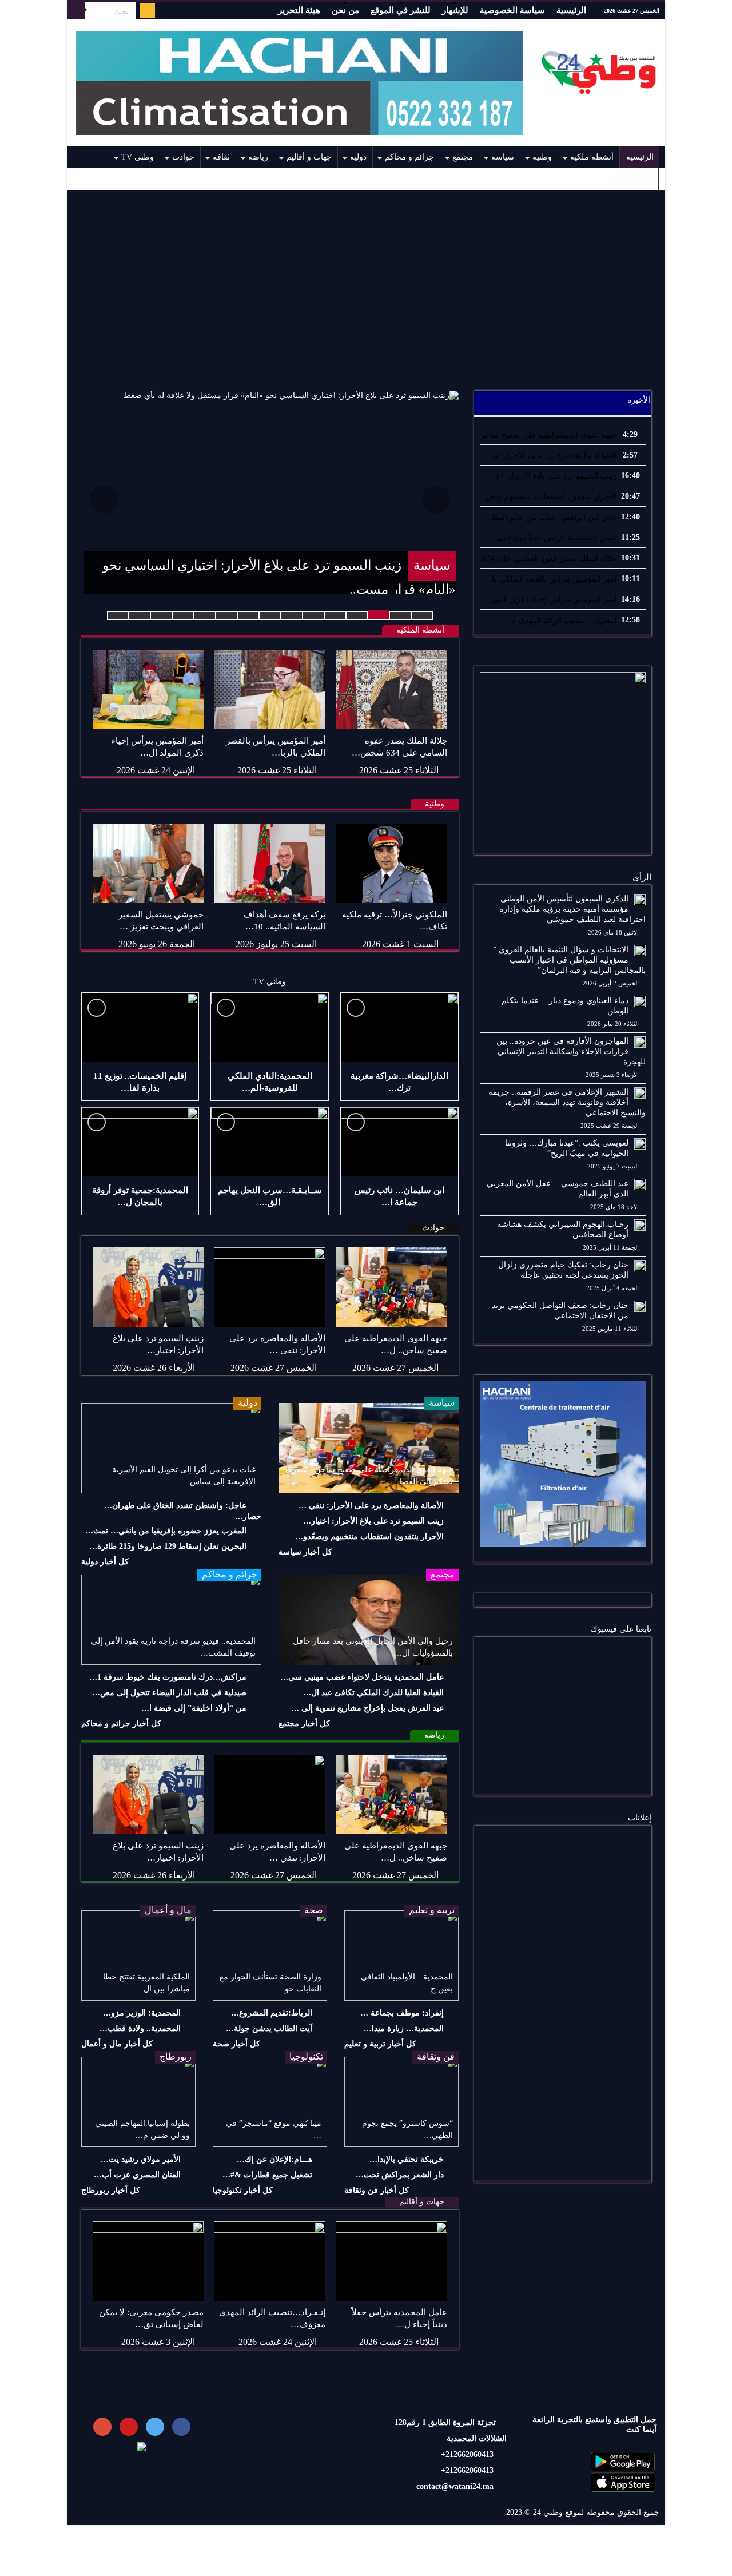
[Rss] (148, 10)
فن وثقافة (436, 2056)
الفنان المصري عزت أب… (137, 2175)
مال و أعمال (168, 1910)
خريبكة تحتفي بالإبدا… (407, 2159)
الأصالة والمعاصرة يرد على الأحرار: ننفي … (371, 1506)
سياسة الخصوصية (512, 10)
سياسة (503, 157)
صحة (314, 1910)
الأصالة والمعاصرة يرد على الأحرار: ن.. (552, 456)
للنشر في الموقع (401, 10)
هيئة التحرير (299, 10)
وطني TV (138, 157)
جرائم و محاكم (409, 157)
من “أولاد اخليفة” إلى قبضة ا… (194, 1708)
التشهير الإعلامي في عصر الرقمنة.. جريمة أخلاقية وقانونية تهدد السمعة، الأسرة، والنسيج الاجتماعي (567, 1102)
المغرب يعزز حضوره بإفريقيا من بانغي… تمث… (166, 1531)
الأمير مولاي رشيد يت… (141, 2159)
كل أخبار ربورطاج (111, 2190)
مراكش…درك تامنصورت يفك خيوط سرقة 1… (168, 1677)
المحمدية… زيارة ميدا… (404, 2028)
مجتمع (463, 157)
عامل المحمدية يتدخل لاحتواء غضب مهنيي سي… (362, 1677)
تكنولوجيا (306, 2056)
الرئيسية (571, 10)
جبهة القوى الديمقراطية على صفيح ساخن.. (546, 435)
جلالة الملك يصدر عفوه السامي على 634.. (548, 558)
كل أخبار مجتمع (304, 1724)
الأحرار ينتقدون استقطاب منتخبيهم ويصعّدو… (369, 1537)
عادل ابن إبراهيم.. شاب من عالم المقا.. (552, 517)
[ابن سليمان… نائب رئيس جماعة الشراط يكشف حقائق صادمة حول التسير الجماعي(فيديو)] (399, 1142)
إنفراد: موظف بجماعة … (402, 2013)
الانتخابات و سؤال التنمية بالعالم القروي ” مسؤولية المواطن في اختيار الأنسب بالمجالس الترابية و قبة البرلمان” (569, 960)
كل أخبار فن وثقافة (377, 2190)
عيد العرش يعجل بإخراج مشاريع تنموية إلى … (367, 1708)
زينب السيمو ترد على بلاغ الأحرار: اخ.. (554, 476)
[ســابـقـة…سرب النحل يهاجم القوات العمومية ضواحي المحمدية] (270, 1142)
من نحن (345, 10)
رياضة (258, 157)
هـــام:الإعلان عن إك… (274, 2159)
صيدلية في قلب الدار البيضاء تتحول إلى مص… (169, 1693)
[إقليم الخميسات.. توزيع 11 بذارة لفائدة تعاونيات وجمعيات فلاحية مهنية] (140, 1027)
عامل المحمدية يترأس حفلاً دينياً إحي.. (554, 538)
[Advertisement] (366, 284)
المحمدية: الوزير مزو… (142, 2013)
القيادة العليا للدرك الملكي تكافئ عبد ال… (373, 1693)
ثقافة (221, 157)
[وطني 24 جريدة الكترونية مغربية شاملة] (599, 70)
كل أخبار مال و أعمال (117, 2044)
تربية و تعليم (432, 1910)
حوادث (183, 157)
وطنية (542, 157)
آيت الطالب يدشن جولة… (269, 2028)
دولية (358, 157)
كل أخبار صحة (236, 2044)
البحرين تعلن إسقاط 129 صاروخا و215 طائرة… (168, 1546)
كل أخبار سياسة (305, 1552)
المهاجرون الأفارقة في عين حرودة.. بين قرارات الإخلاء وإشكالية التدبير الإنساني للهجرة (571, 1052)
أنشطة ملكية (592, 157)
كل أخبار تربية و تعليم (380, 2044)
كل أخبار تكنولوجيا (243, 2190)
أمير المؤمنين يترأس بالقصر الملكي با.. (552, 579)
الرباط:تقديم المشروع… (272, 2013)
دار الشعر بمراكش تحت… (400, 2175)
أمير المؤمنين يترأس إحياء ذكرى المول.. (551, 600)
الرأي (642, 877)
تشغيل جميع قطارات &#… (267, 2175)
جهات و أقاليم (309, 157)
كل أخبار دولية (105, 1562)
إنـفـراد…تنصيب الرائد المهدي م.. (562, 620)
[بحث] (76, 10)
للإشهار (455, 10)
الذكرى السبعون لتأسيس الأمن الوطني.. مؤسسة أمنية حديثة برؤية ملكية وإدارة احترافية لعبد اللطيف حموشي (571, 909)
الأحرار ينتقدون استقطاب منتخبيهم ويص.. (549, 497)
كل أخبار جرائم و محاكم (121, 1724)
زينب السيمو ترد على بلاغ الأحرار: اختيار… (373, 1521)
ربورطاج (176, 2056)
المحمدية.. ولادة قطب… (140, 2028)
